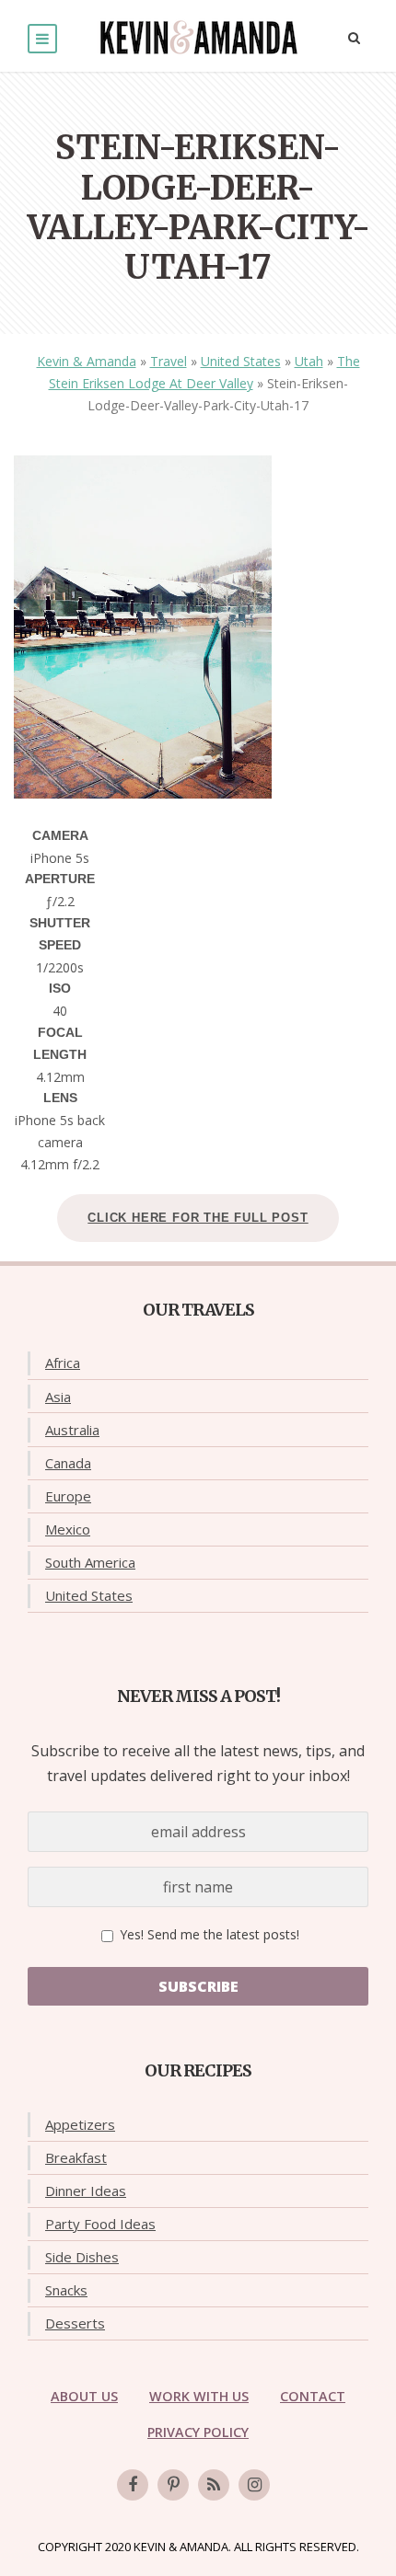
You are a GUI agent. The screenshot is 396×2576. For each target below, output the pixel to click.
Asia (58, 1397)
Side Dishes (82, 2257)
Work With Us (199, 2396)
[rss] (214, 2485)
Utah (309, 361)
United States (241, 361)
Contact (313, 2396)
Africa (63, 1363)
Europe (68, 1496)
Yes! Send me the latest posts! (208, 1934)
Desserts (75, 2323)
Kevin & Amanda (87, 361)
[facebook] (133, 2485)
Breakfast (76, 2157)
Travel (169, 361)
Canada (68, 1463)
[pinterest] (173, 2485)
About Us (84, 2396)
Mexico (68, 1529)
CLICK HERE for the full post (198, 1218)
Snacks (66, 2290)
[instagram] (254, 2485)
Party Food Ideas (100, 2224)
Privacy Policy (198, 2432)
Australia (72, 1430)
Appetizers (80, 2124)
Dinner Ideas (86, 2191)
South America (90, 1562)
